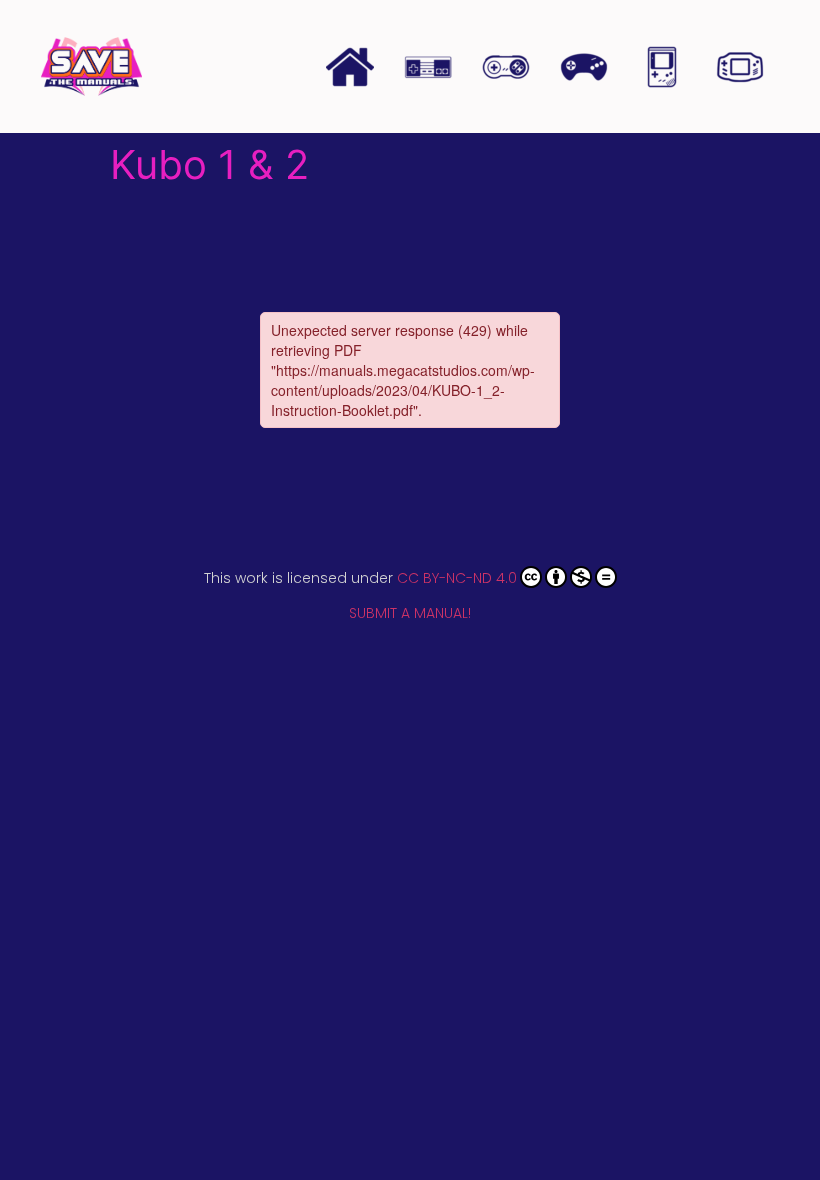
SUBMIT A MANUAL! (410, 613)
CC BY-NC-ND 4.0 (457, 578)
